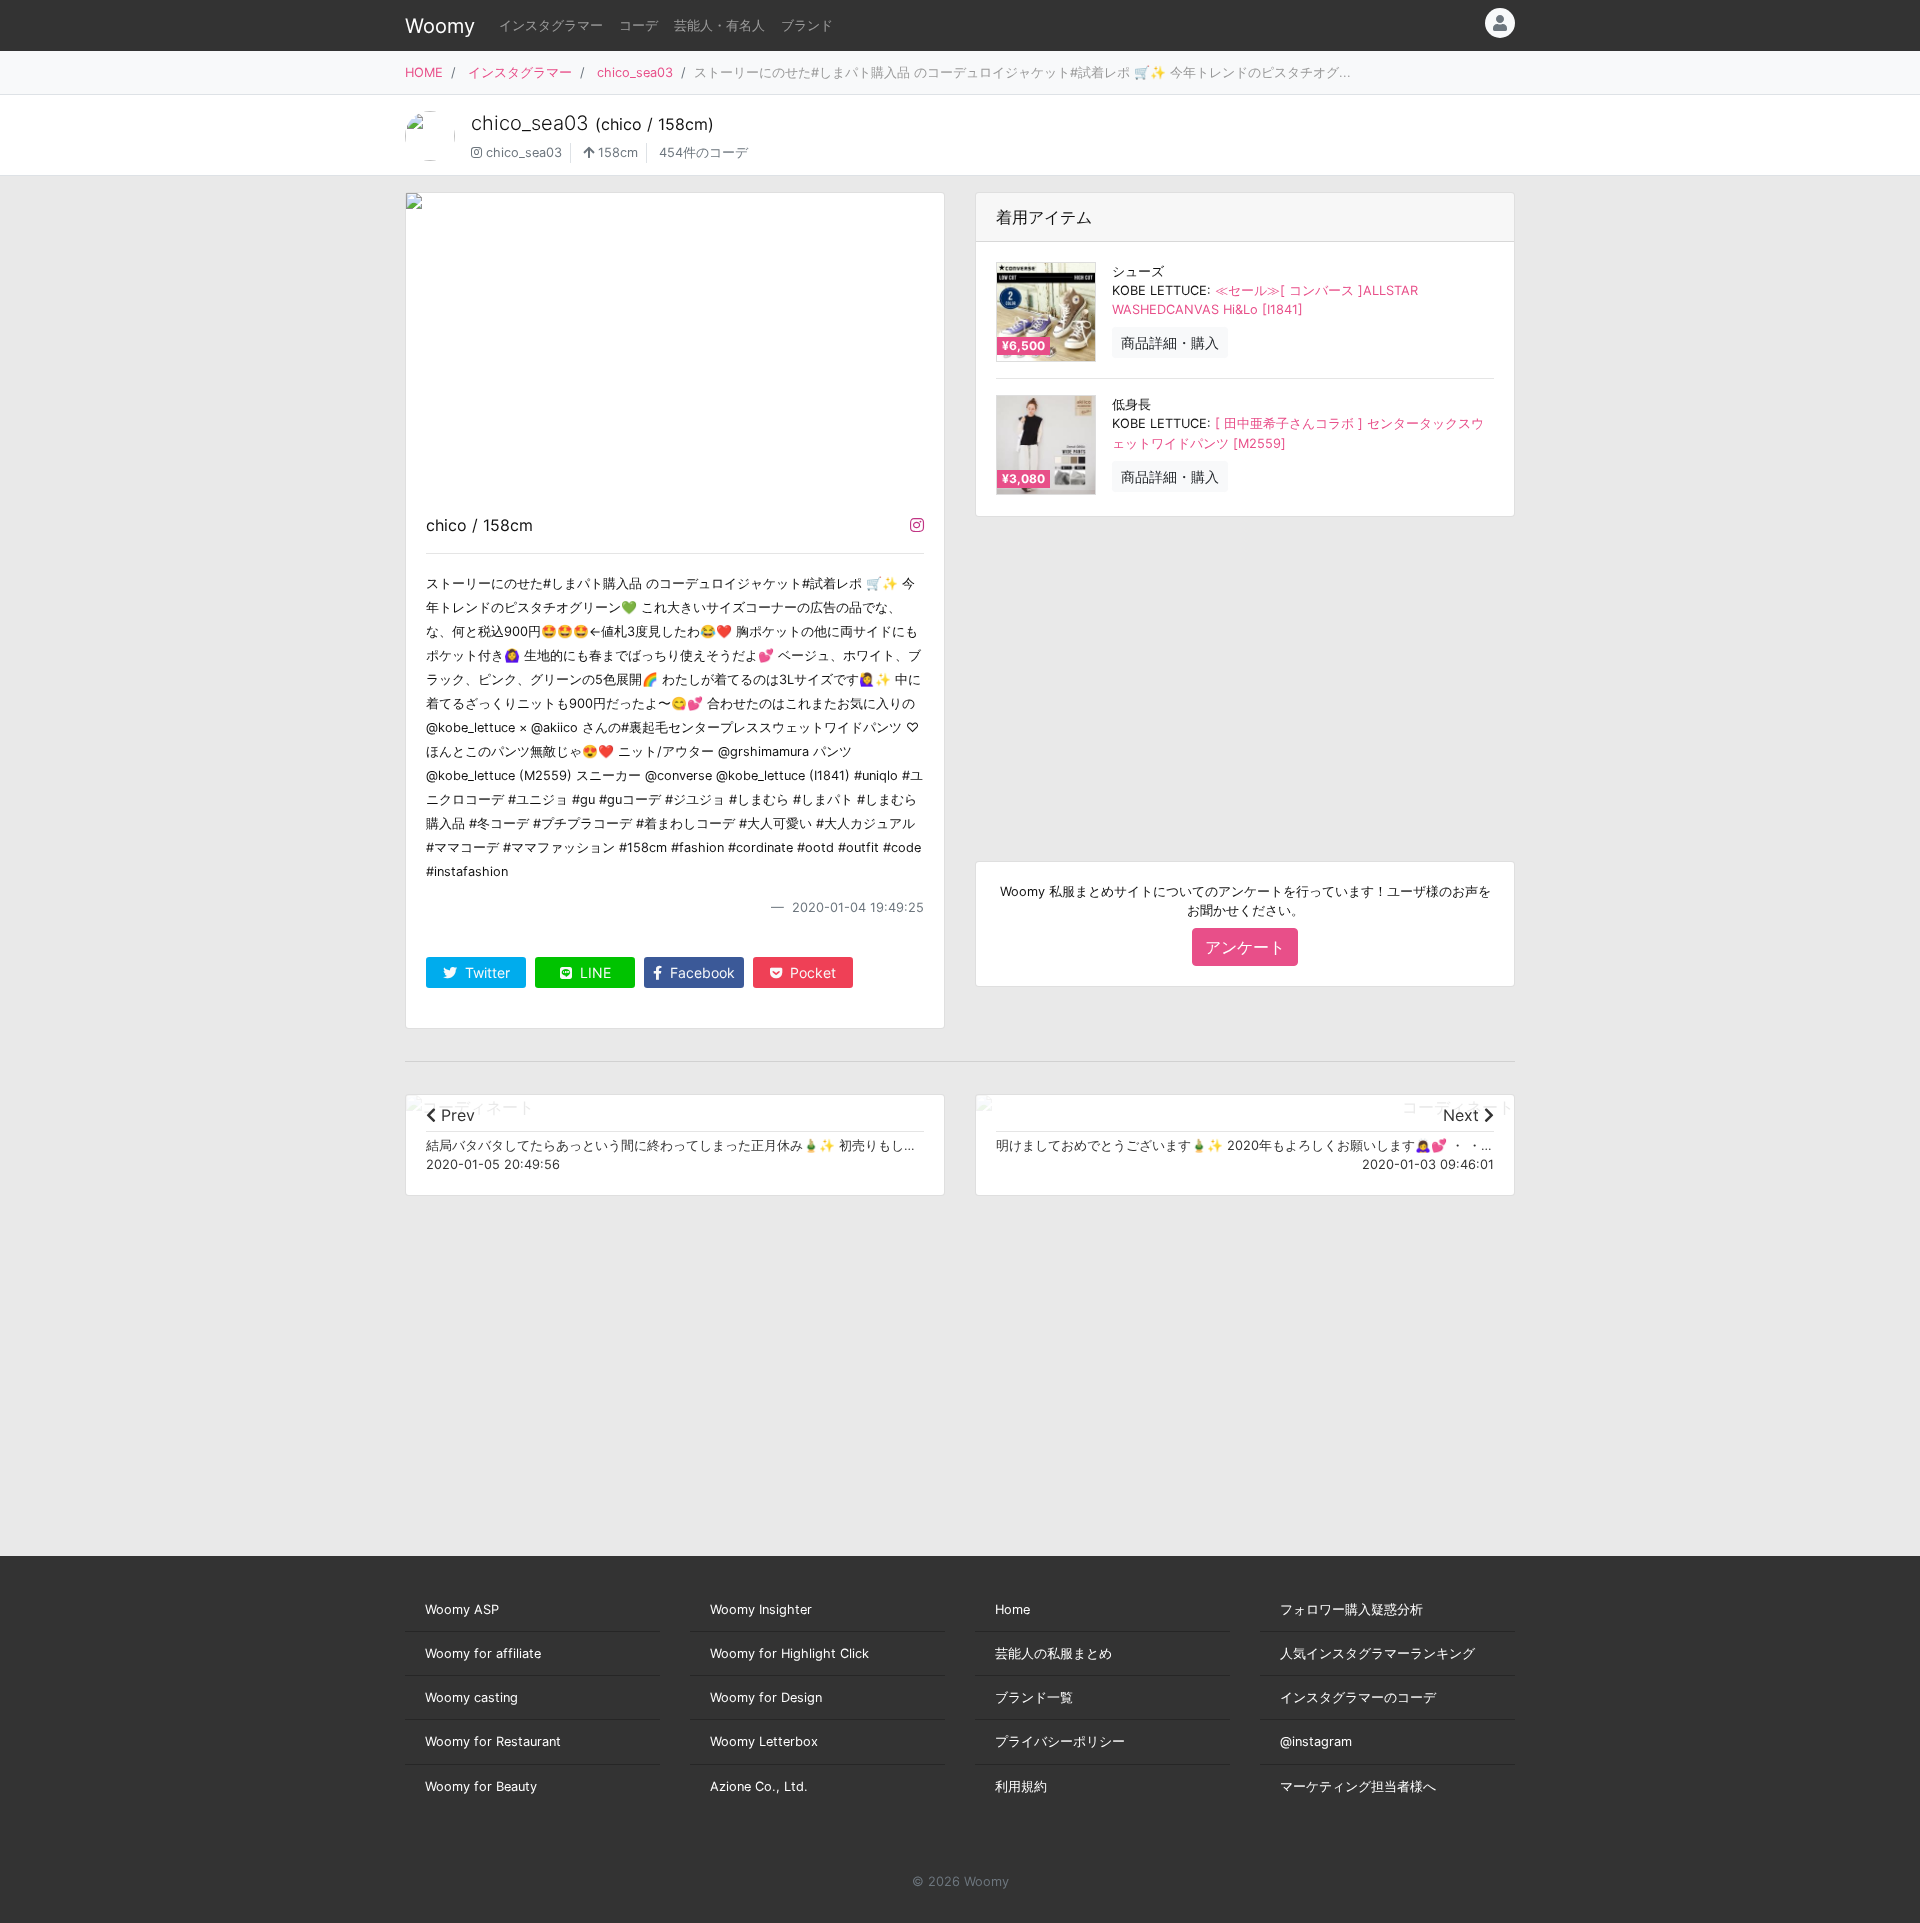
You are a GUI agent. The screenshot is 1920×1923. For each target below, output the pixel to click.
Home (1012, 1609)
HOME (424, 72)
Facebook (700, 972)
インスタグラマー (551, 25)
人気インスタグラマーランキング (1377, 1653)
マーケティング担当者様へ (1358, 1786)
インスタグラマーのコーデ (1358, 1697)
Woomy (440, 26)
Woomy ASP (462, 1609)
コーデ (638, 25)
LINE (593, 972)
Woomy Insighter (761, 1609)
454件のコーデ (703, 152)
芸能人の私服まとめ (1053, 1653)
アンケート (1245, 947)
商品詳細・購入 (1170, 342)
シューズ (1138, 271)
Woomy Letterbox (764, 1741)
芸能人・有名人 (719, 25)
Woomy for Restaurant (493, 1741)
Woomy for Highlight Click (789, 1653)
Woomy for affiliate (483, 1653)
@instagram (1316, 1741)
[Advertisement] (1245, 673)
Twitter (485, 972)
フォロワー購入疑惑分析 (1351, 1609)
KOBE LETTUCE (1159, 290)
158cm (616, 152)
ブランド (807, 25)
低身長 (1131, 404)
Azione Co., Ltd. (759, 1786)
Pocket (811, 972)
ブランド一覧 (1034, 1697)
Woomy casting (471, 1697)
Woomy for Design (766, 1697)
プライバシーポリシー (1060, 1741)
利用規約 (1021, 1786)
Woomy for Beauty (481, 1786)
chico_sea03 (635, 72)
